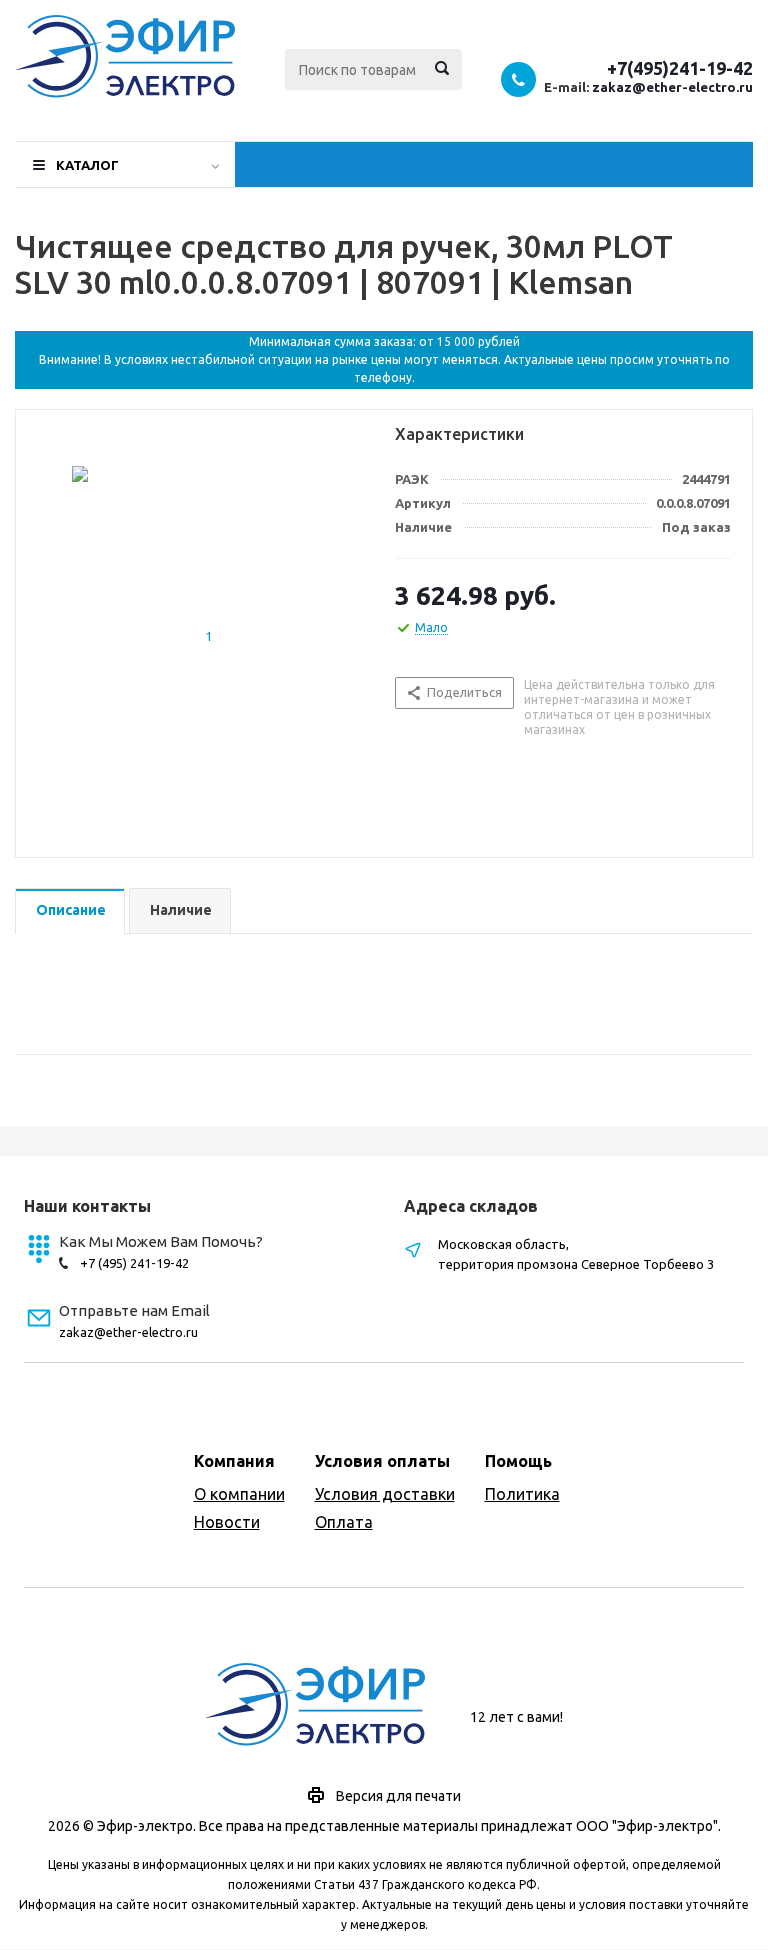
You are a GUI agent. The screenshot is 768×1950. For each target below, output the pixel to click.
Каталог (87, 165)
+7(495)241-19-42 (680, 68)
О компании (239, 1494)
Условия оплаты (382, 1461)
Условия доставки (385, 1494)
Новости (227, 1522)
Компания (234, 1461)
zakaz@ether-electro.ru (672, 87)
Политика (522, 1494)
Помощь (518, 1461)
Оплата (344, 1522)
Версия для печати (398, 1796)
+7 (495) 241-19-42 (134, 1263)
